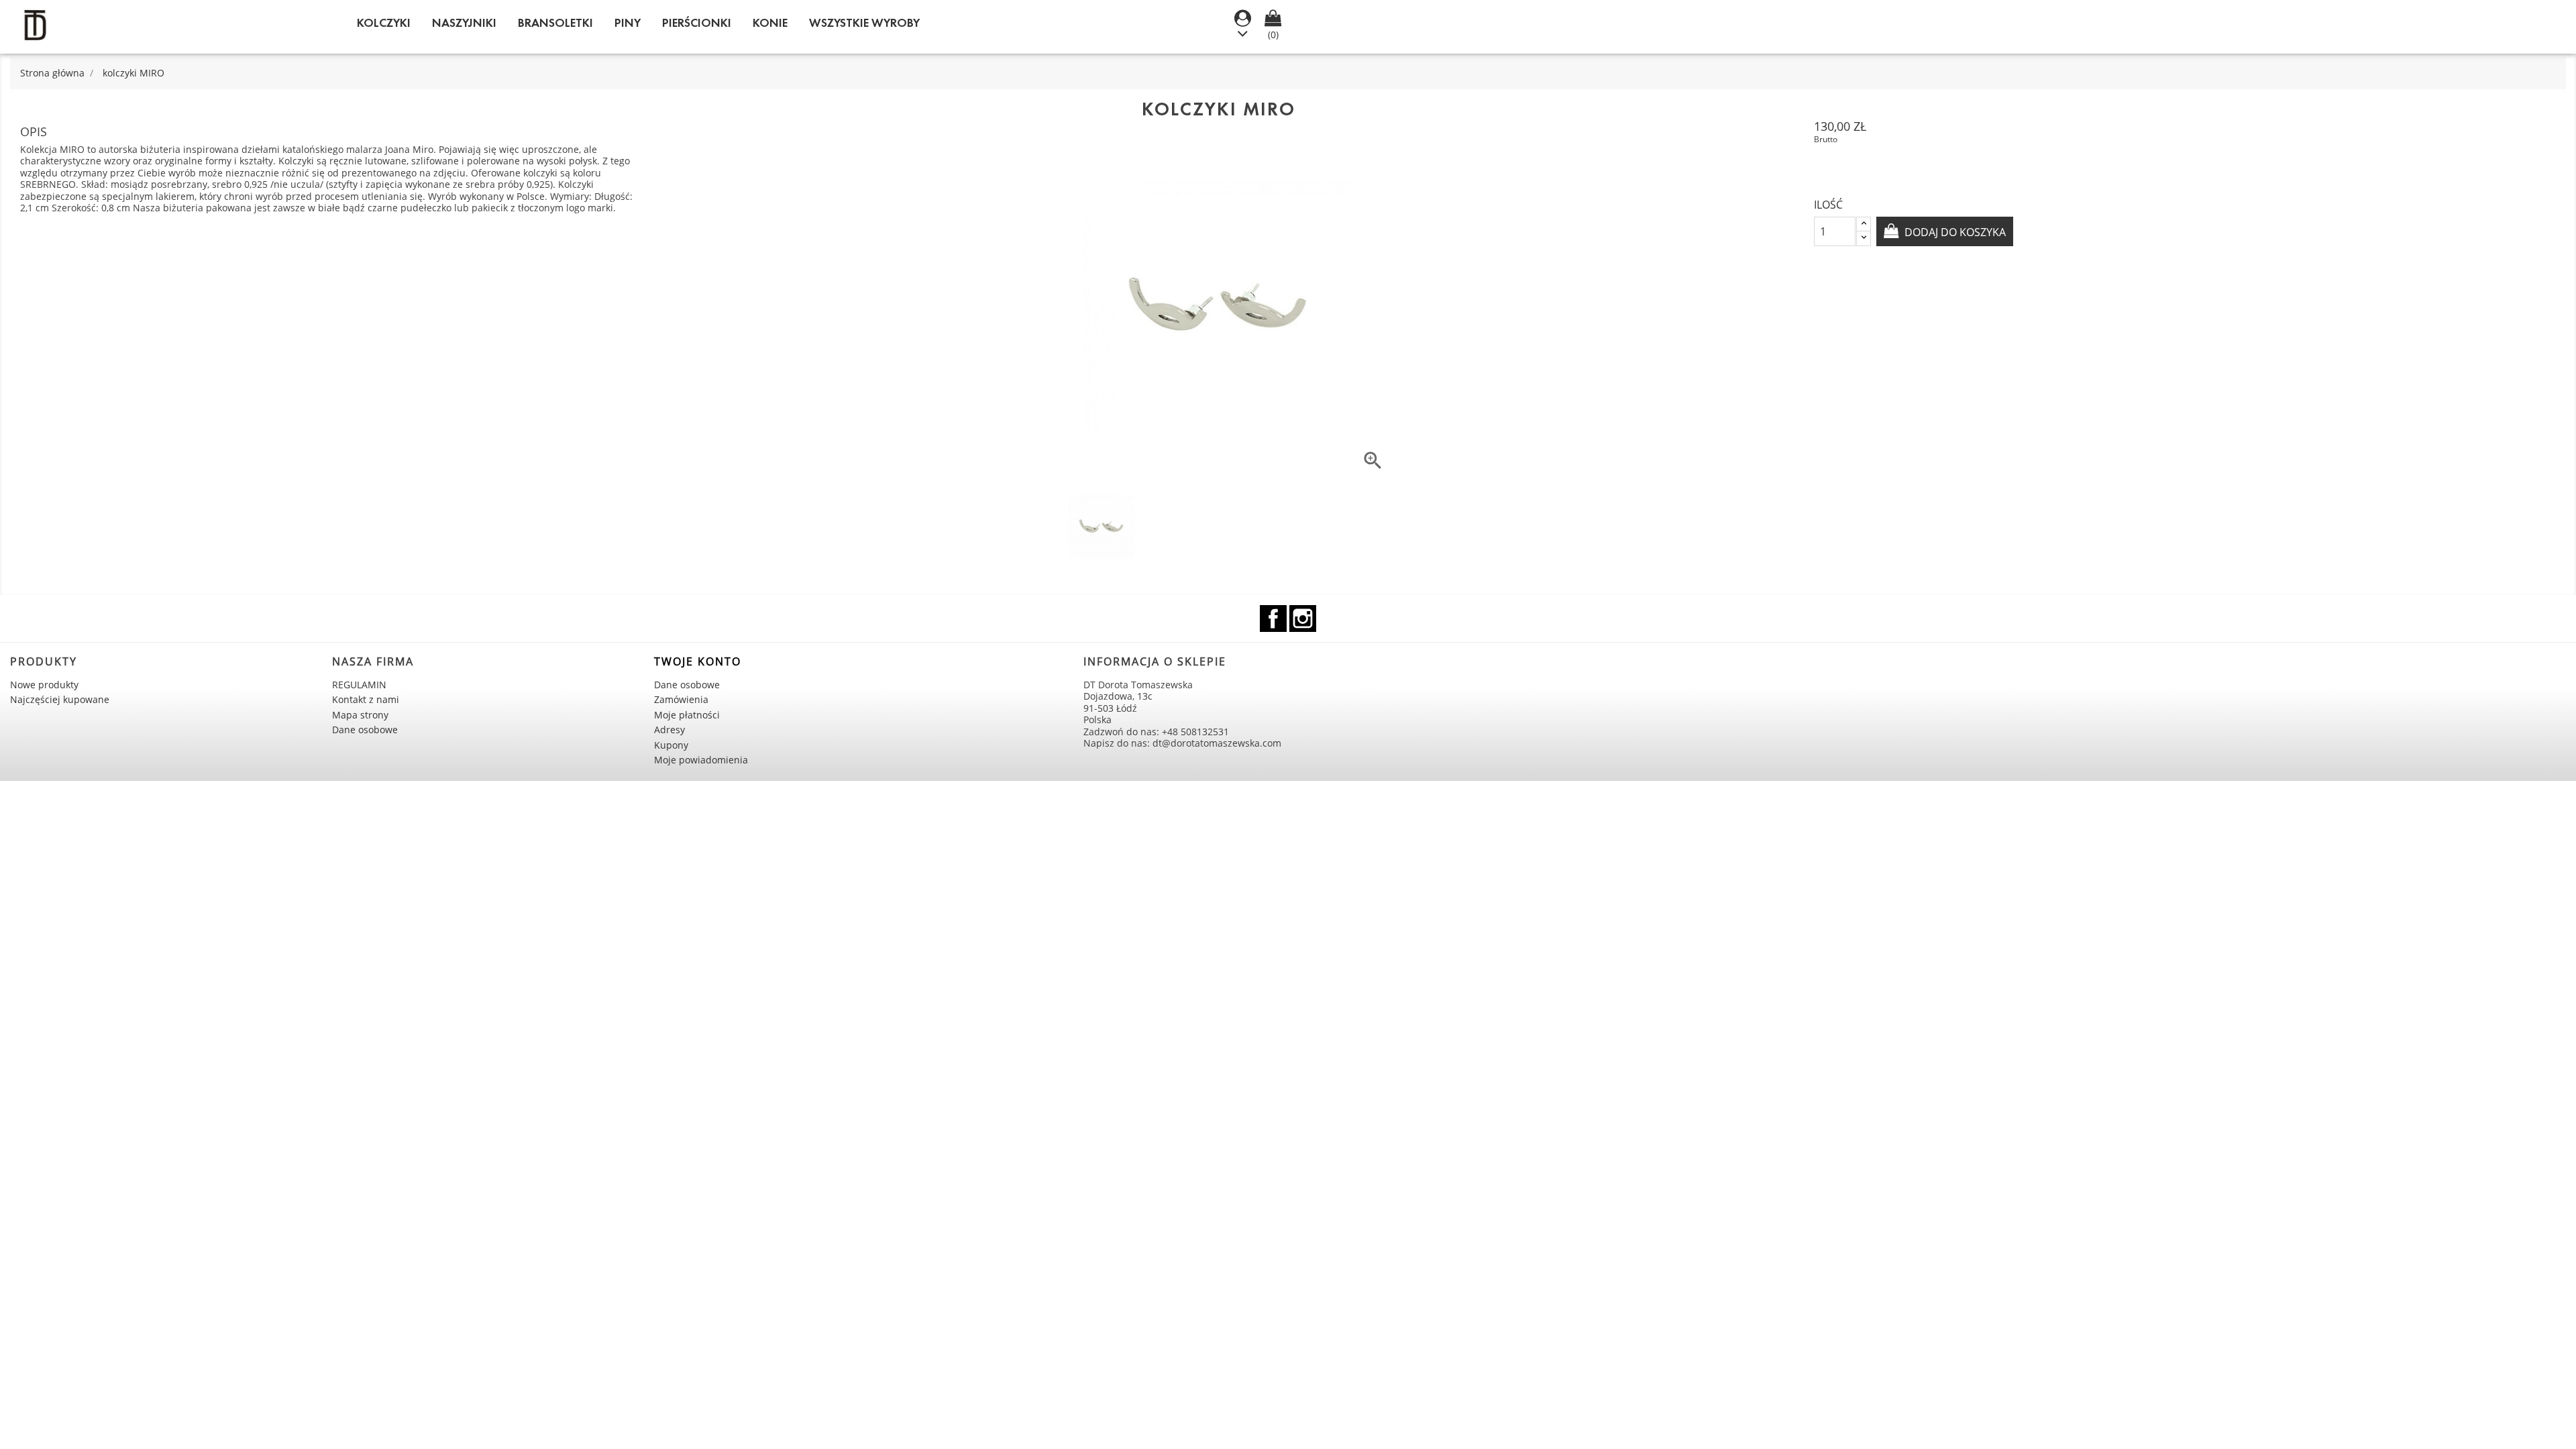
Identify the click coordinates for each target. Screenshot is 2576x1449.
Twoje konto (698, 661)
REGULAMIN (359, 685)
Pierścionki (697, 23)
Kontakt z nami (366, 699)
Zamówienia (681, 699)
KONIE (770, 23)
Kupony (671, 745)
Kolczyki (384, 23)
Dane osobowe (365, 730)
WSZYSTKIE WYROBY (864, 23)
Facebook (1273, 619)
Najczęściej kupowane (60, 699)
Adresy (669, 730)
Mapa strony (360, 715)
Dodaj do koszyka (1954, 232)
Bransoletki (555, 23)
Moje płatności (687, 715)
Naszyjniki (464, 23)
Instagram (1303, 619)
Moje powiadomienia (701, 760)
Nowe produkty (44, 685)
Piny (628, 23)
